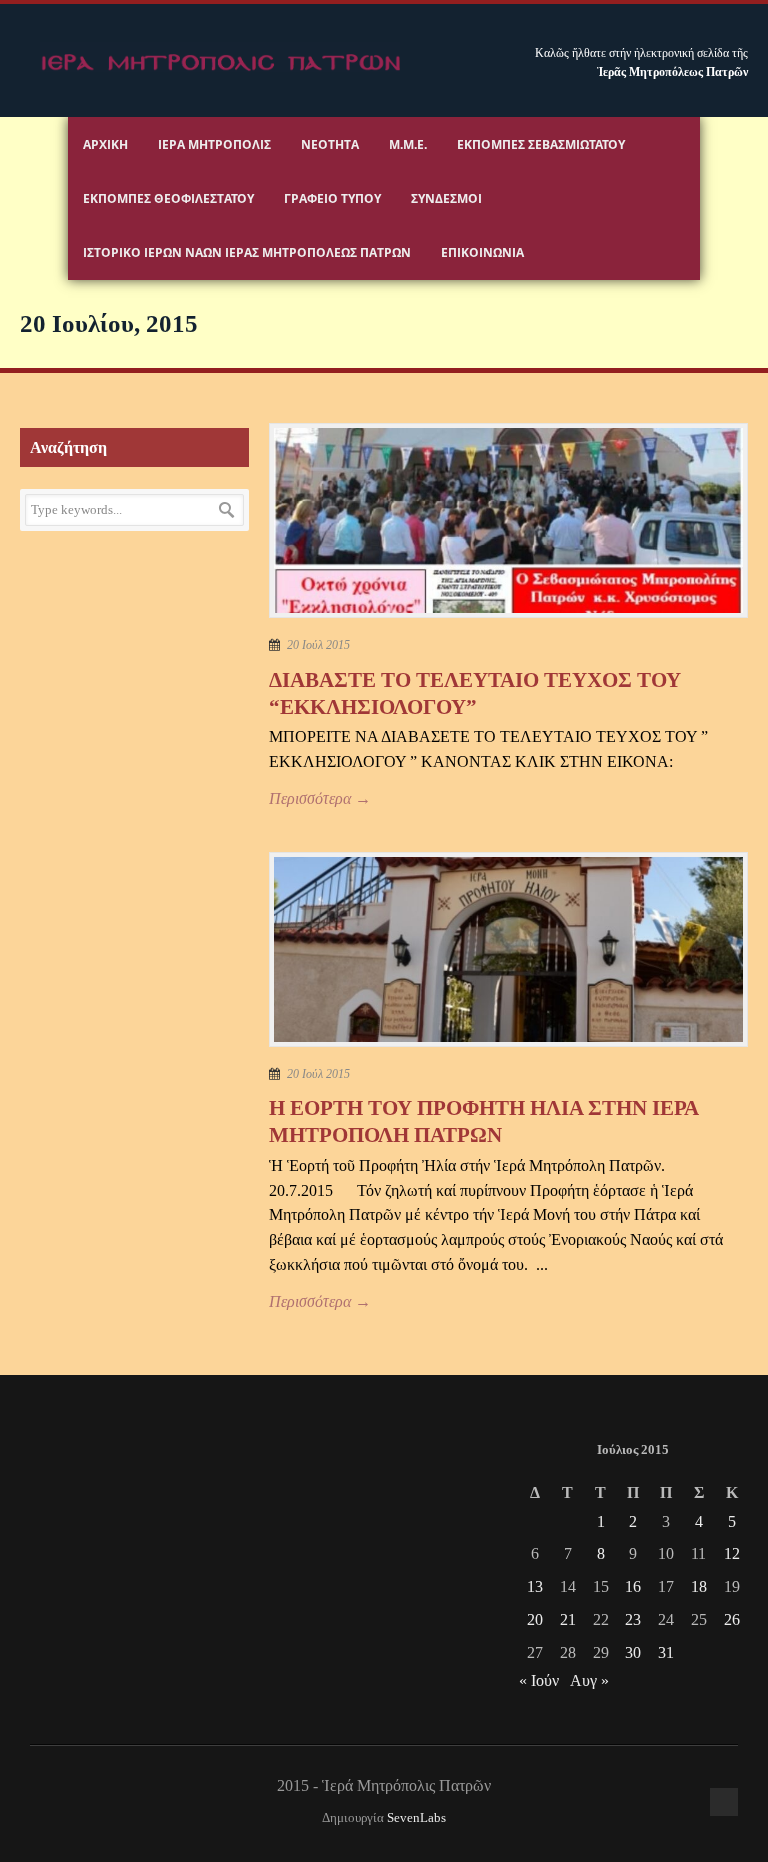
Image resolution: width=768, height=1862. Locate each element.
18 (699, 1586)
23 (633, 1619)
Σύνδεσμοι (446, 198)
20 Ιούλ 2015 (318, 645)
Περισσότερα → (320, 798)
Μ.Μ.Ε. (408, 144)
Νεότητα (330, 144)
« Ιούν (539, 1680)
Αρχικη (105, 144)
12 (732, 1553)
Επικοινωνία (482, 252)
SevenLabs (416, 1818)
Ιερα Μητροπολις (214, 144)
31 (666, 1652)
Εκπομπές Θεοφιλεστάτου (168, 198)
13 (535, 1586)
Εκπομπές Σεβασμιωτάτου (541, 144)
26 (732, 1619)
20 (535, 1619)
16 (633, 1586)
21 (568, 1619)
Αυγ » (589, 1680)
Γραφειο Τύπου (332, 198)
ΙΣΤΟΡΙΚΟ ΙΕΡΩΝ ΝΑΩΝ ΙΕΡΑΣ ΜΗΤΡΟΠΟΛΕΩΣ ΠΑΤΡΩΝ (247, 252)
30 (633, 1652)
